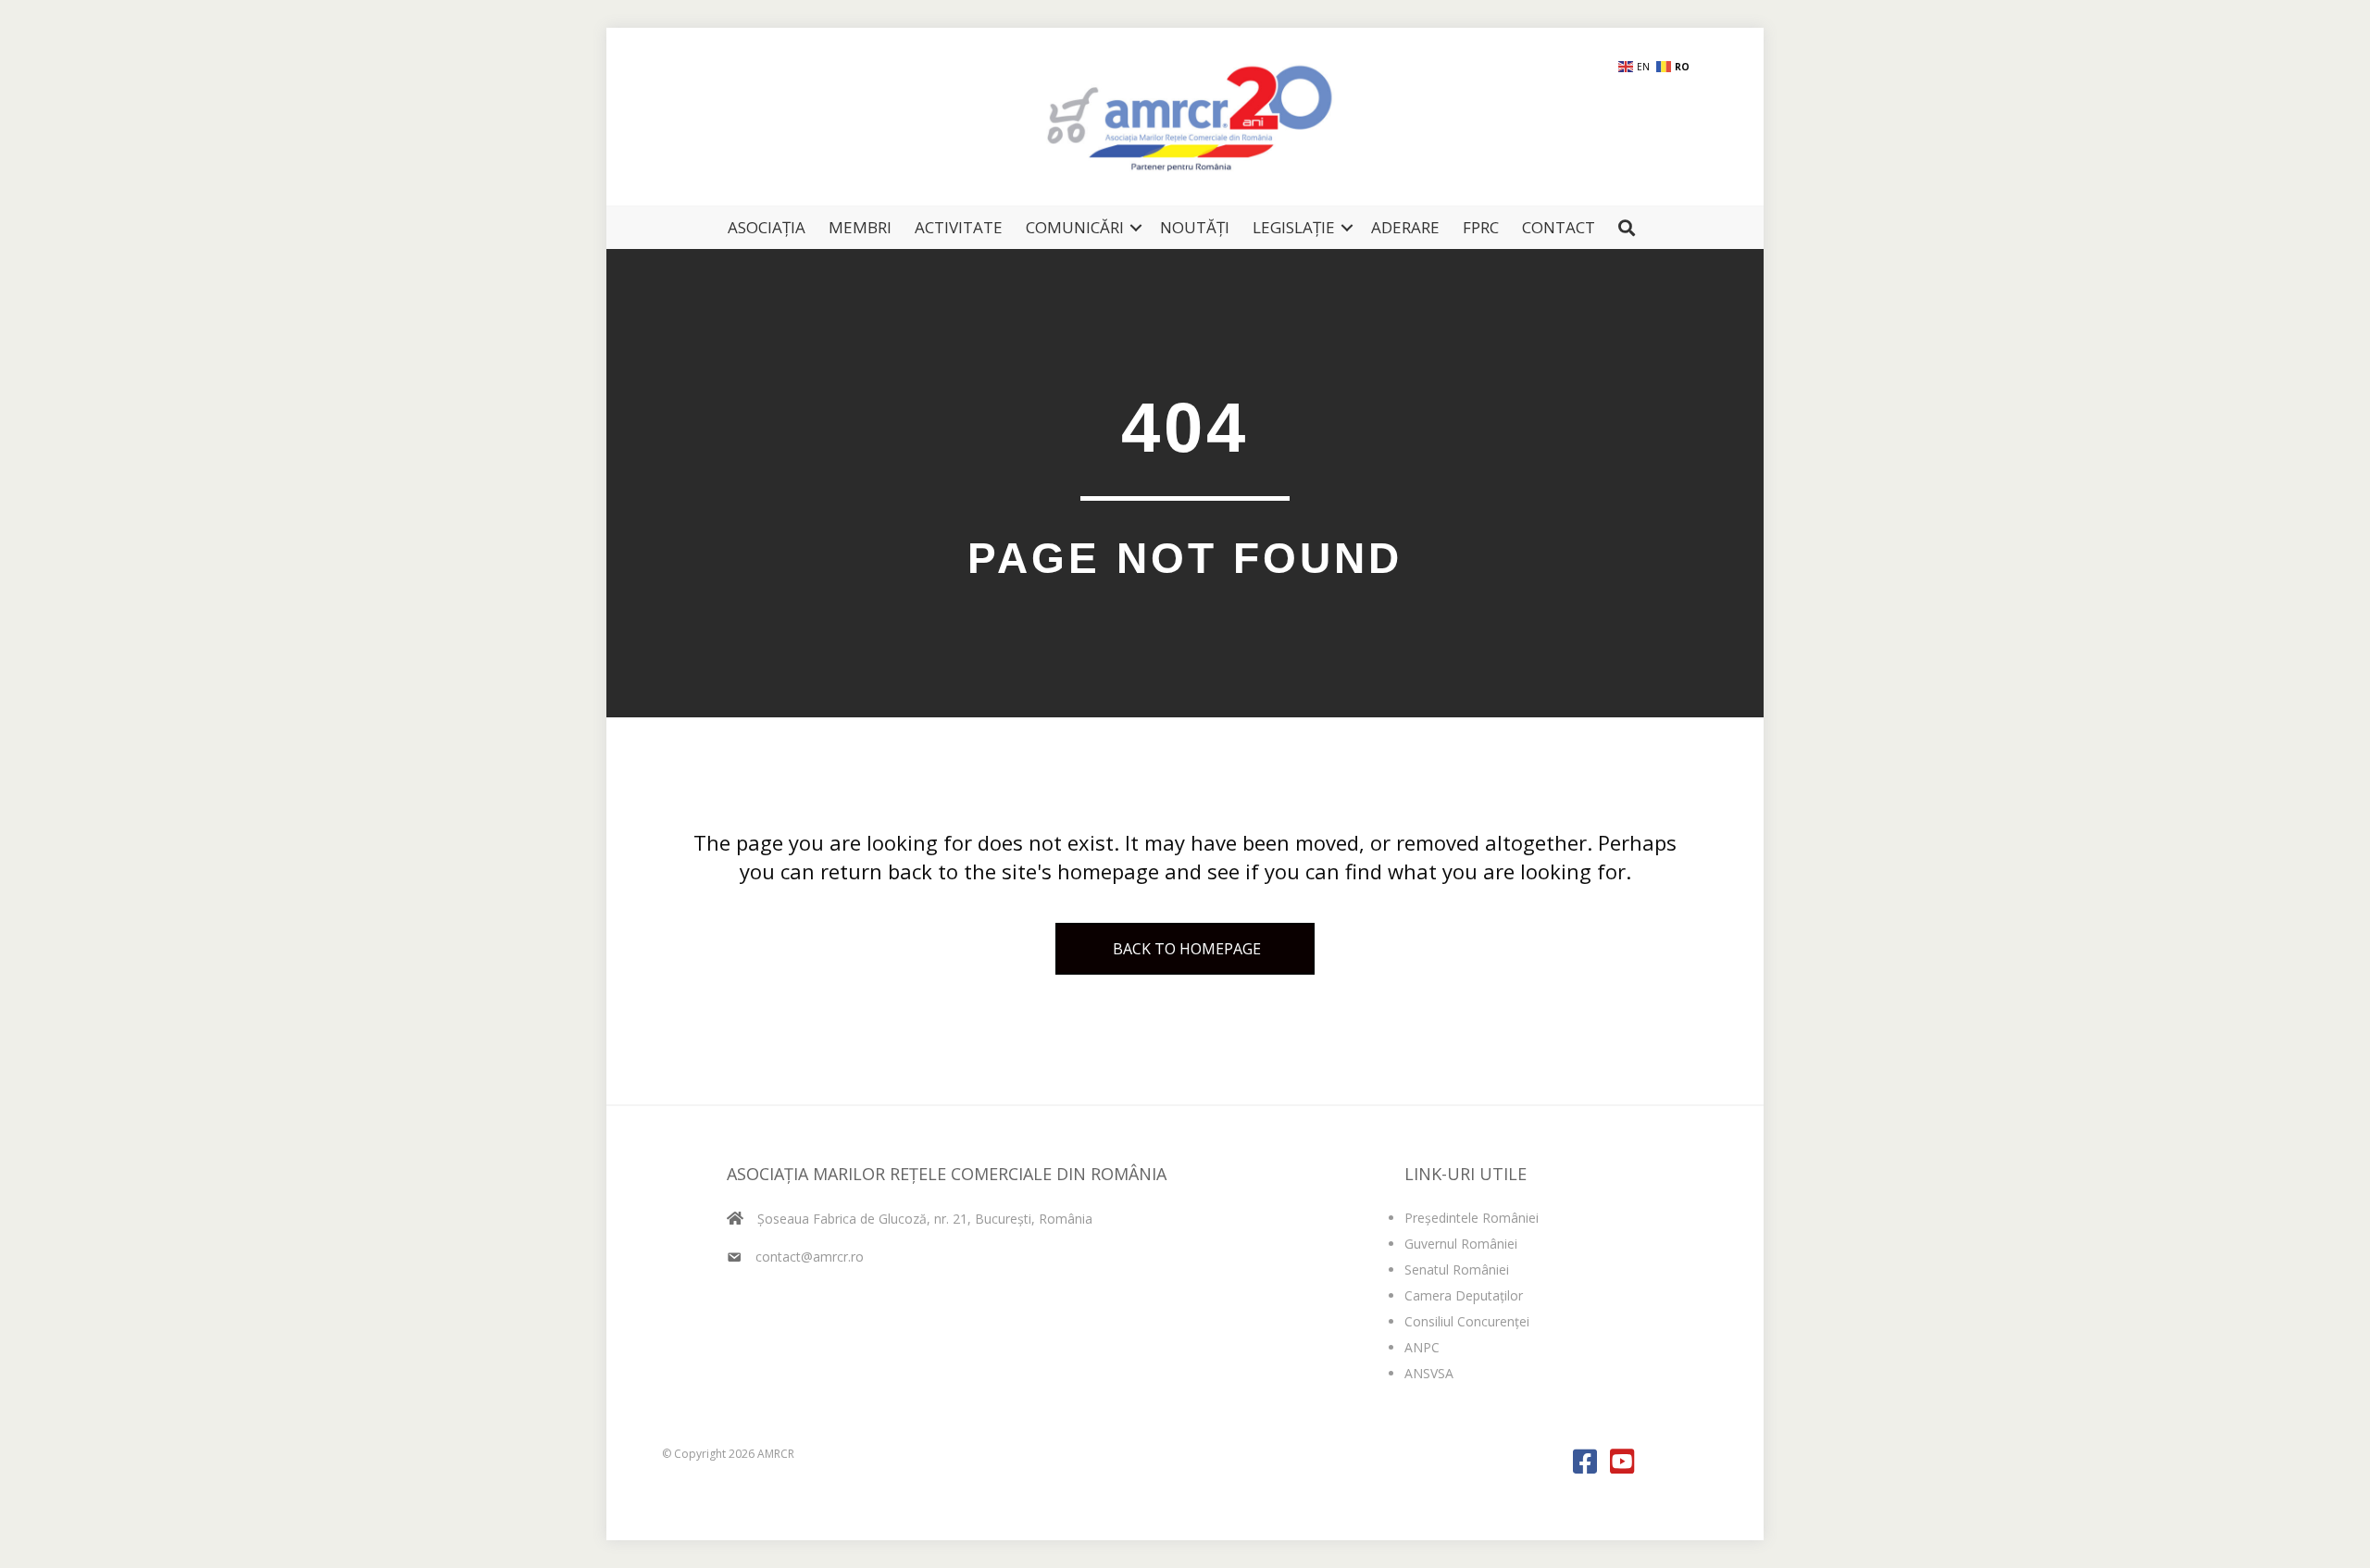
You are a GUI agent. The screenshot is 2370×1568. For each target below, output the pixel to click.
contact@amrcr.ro (810, 1257)
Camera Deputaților (1464, 1295)
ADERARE (1405, 227)
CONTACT (1559, 227)
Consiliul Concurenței (1467, 1321)
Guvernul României (1461, 1244)
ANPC (1422, 1347)
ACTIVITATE (959, 227)
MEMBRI (860, 227)
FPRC (1481, 227)
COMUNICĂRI (1075, 227)
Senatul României (1457, 1269)
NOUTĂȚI (1195, 227)
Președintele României (1472, 1218)
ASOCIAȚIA (767, 227)
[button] (1136, 227)
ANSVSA (1429, 1373)
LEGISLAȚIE (1294, 227)
